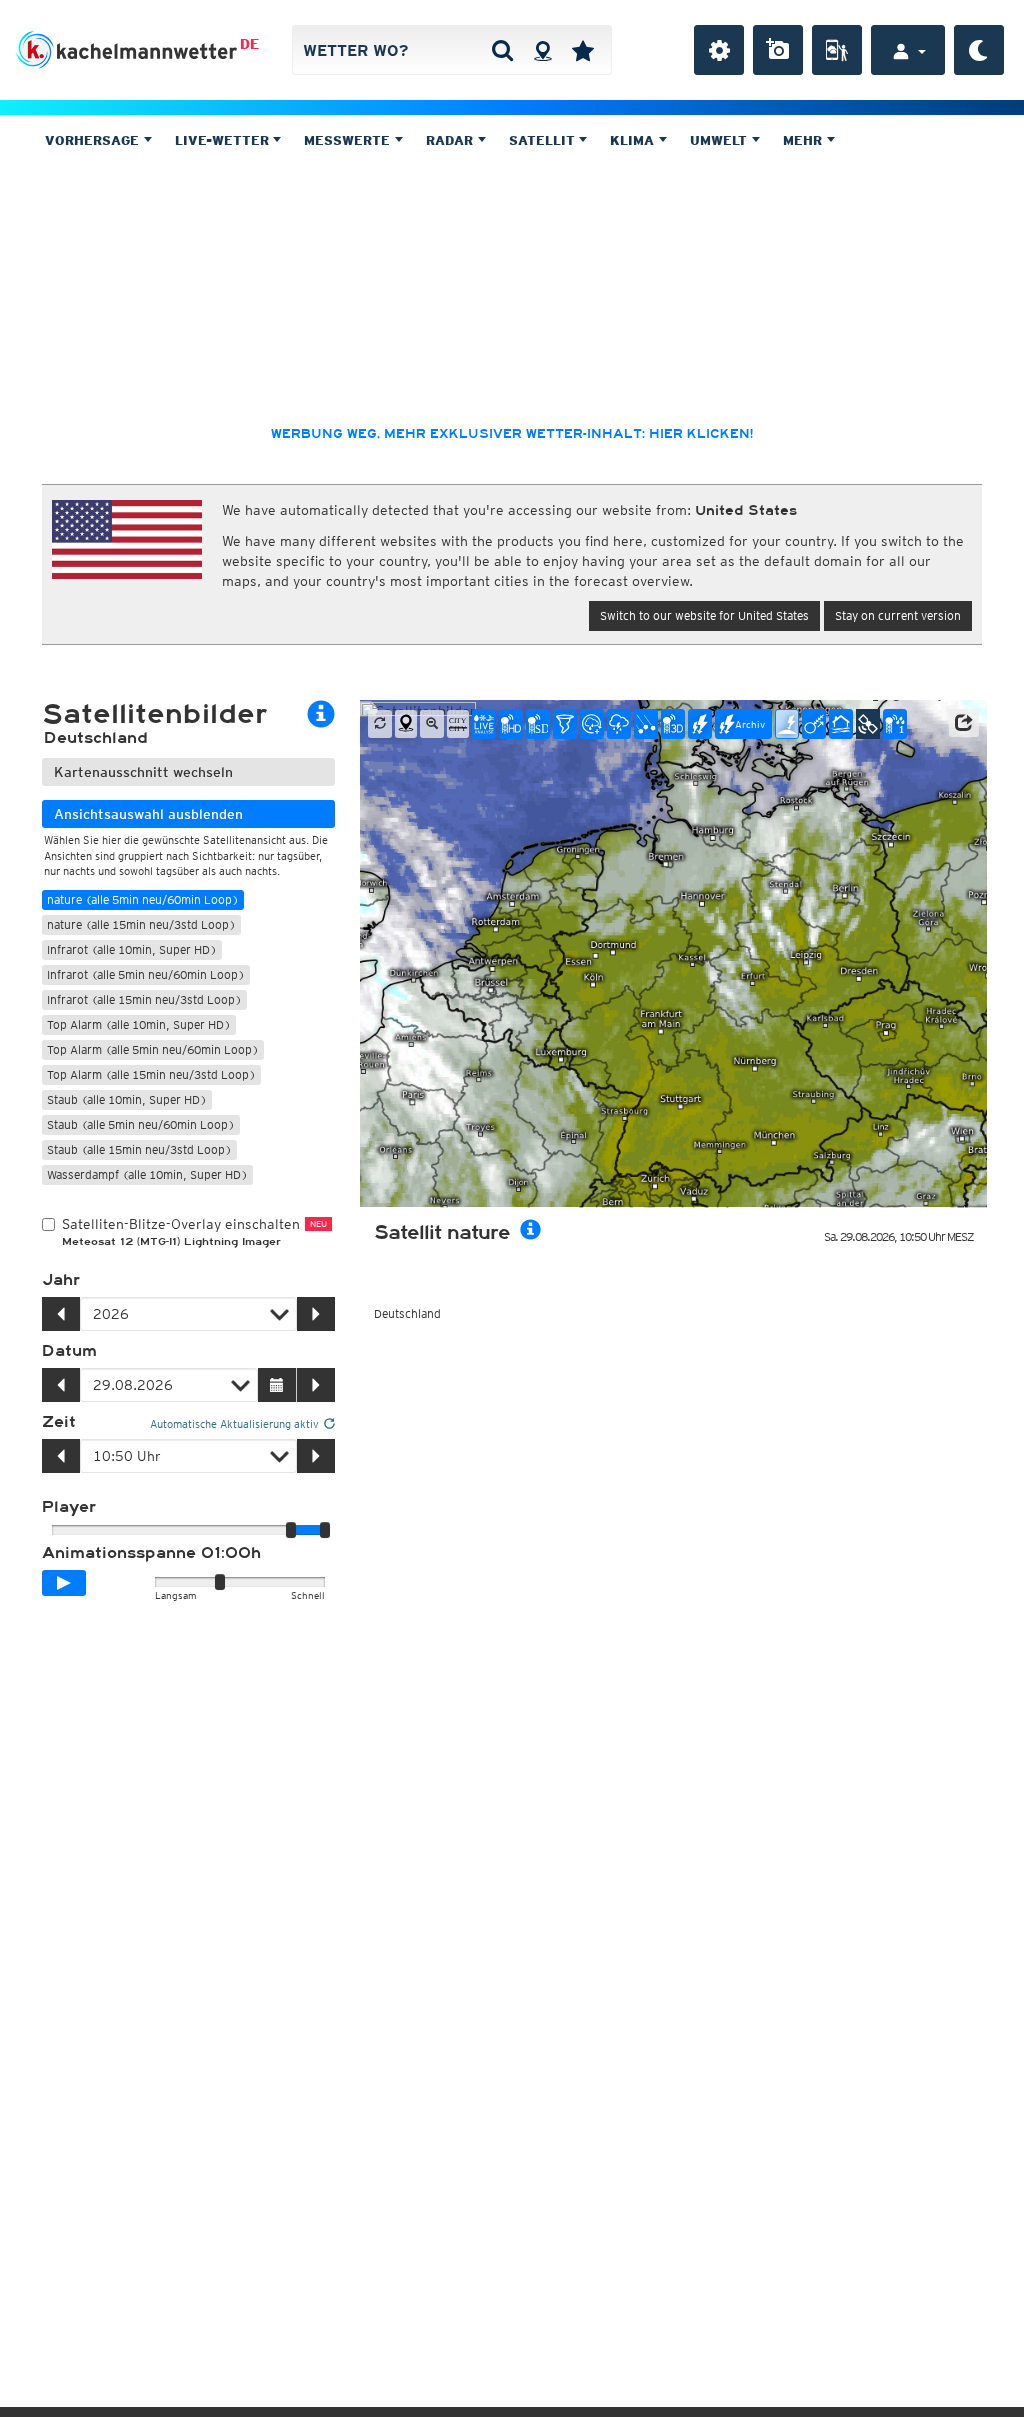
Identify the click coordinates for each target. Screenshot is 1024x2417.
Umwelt (720, 140)
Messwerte (349, 140)
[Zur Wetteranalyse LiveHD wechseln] (484, 724)
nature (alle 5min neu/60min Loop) (143, 899)
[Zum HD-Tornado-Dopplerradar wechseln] (565, 724)
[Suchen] (502, 50)
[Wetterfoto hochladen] (778, 50)
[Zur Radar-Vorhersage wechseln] (592, 724)
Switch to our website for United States (704, 615)
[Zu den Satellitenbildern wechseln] (868, 724)
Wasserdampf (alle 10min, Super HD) (147, 1174)
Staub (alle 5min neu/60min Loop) (141, 1124)
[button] (964, 723)
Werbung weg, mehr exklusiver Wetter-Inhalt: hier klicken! (512, 434)
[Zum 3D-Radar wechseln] (673, 724)
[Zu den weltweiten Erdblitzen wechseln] (787, 724)
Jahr (61, 1280)
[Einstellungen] (719, 50)
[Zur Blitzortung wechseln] (700, 724)
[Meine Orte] (583, 50)
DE (249, 44)
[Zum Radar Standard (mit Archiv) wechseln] (538, 724)
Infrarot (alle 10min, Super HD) (132, 949)
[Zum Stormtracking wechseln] (814, 724)
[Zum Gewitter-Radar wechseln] (619, 724)
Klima (634, 140)
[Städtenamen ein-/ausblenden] (458, 724)
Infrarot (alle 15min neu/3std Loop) (144, 999)
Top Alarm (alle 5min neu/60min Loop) (153, 1049)
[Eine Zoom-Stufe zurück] (432, 724)
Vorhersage (94, 140)
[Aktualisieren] (380, 724)
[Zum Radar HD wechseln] (511, 724)
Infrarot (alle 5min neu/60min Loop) (146, 974)
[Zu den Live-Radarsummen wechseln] (895, 724)
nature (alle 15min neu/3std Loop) (141, 924)
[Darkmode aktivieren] (979, 50)
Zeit (59, 1422)
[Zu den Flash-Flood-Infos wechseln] (841, 724)
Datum (69, 1351)
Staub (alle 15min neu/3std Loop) (139, 1149)
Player (69, 1507)
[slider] (325, 1530)
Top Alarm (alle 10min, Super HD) (139, 1024)
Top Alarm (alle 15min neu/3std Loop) (151, 1074)
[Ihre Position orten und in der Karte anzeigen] (406, 724)
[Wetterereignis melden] (837, 50)
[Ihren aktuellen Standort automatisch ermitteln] (542, 50)
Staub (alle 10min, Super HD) (127, 1099)
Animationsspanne (151, 1553)
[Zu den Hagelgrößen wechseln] (646, 724)
